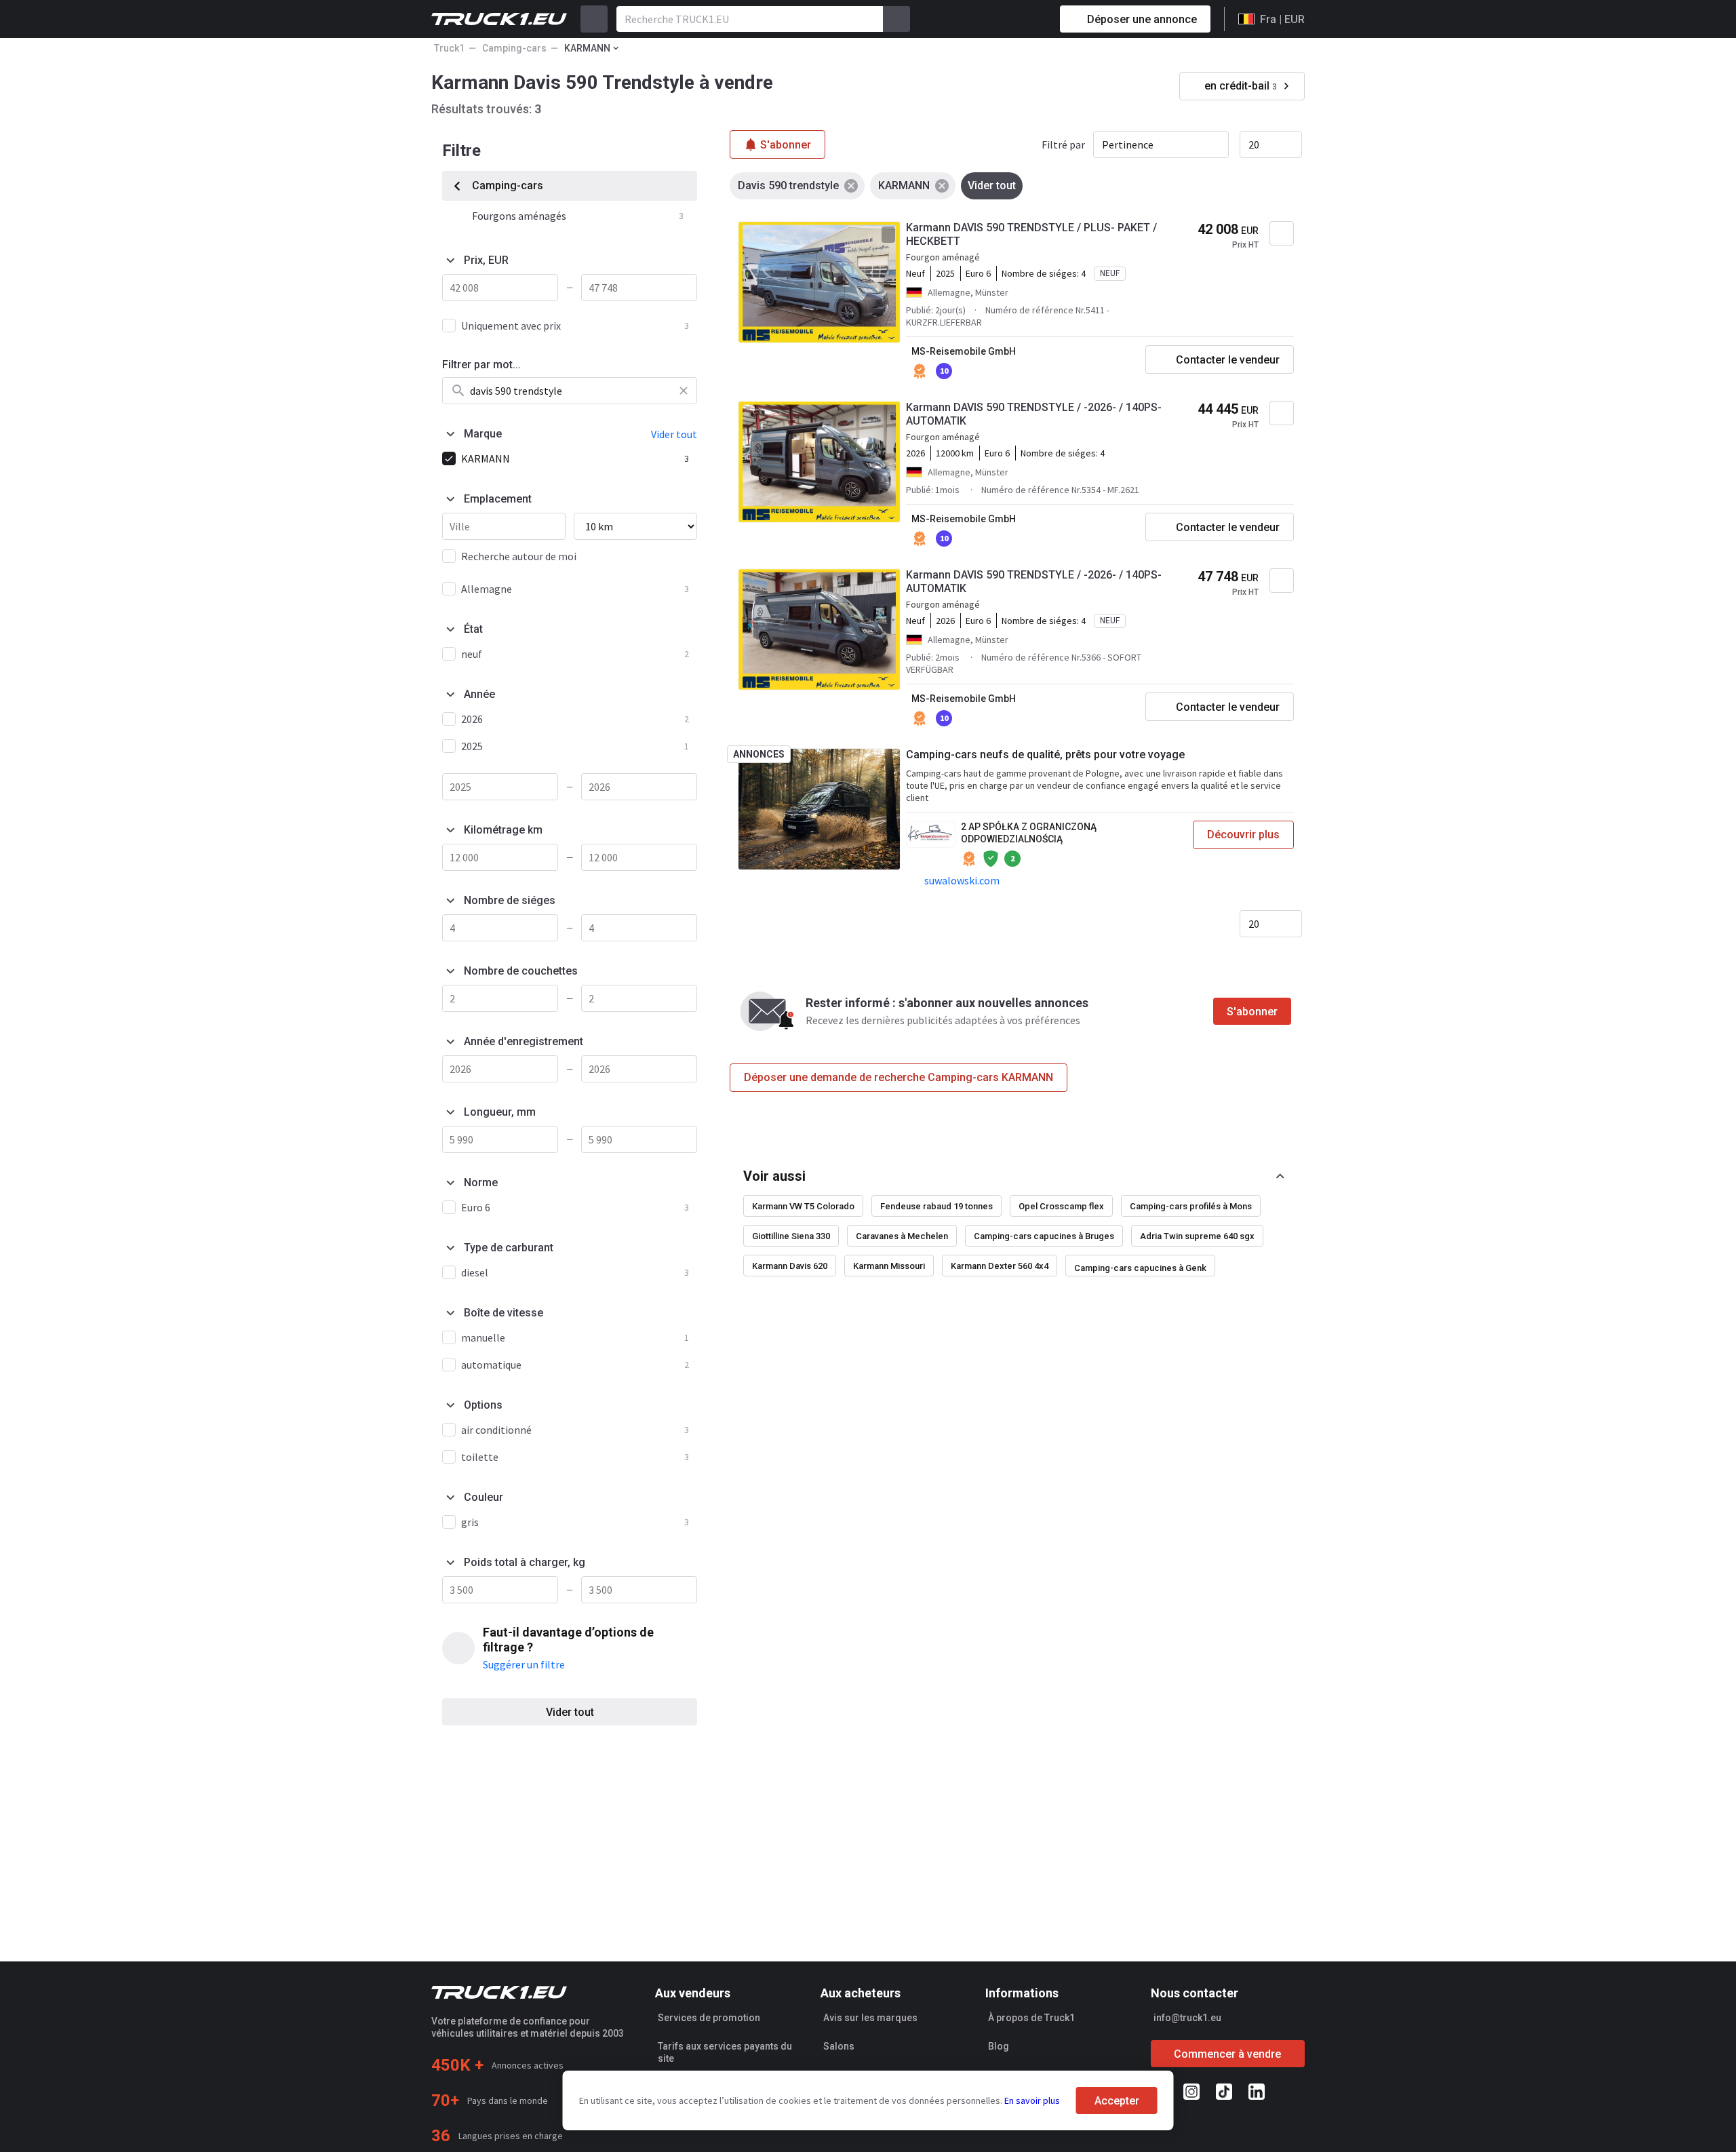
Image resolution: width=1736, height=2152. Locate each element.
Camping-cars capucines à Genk (1140, 1268)
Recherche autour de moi (519, 556)
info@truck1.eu (1187, 2018)
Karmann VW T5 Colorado (803, 1206)
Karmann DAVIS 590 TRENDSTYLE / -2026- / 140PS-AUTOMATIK (1034, 414)
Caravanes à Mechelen (902, 1236)
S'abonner (1252, 1012)
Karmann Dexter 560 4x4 (1000, 1266)
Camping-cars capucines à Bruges (1044, 1236)
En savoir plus (1032, 2100)
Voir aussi (774, 1176)
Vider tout (570, 1712)
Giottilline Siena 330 (791, 1236)
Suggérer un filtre (524, 1664)
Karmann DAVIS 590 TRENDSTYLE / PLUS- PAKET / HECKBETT (1031, 234)
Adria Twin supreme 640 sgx (1197, 1236)
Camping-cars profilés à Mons (1191, 1206)
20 (1254, 144)
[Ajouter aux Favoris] (1282, 233)
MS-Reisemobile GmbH (964, 351)
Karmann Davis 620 (790, 1266)
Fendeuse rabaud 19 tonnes (936, 1206)
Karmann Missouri (889, 1266)
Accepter (1117, 2101)
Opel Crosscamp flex (1061, 1206)
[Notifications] (1002, 19)
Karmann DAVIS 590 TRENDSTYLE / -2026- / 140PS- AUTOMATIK (1034, 582)
